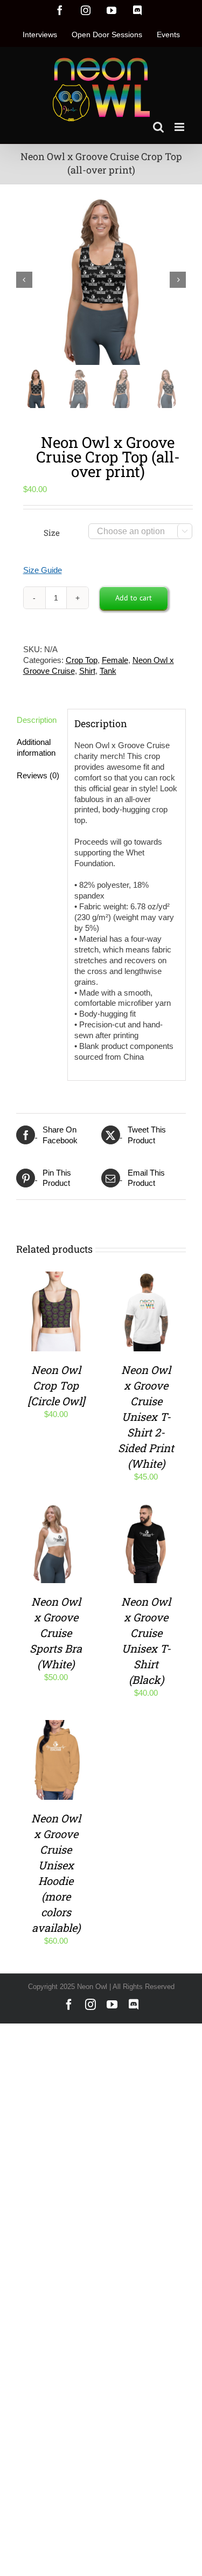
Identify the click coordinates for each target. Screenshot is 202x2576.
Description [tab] (37, 720)
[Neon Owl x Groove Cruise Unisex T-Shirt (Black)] (147, 1509)
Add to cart (134, 598)
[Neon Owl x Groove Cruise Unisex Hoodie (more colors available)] (56, 1725)
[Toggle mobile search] (158, 127)
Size (52, 533)
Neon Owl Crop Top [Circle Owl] (56, 1385)
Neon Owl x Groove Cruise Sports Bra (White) (56, 1633)
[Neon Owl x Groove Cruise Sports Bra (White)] (56, 1509)
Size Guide (43, 570)
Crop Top (82, 660)
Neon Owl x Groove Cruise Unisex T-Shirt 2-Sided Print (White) (146, 1417)
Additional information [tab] (36, 747)
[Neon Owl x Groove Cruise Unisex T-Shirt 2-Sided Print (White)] (147, 1277)
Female (115, 660)
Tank (108, 671)
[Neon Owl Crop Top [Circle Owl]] (56, 1277)
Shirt (87, 671)
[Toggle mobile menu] (180, 127)
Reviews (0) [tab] (38, 775)
